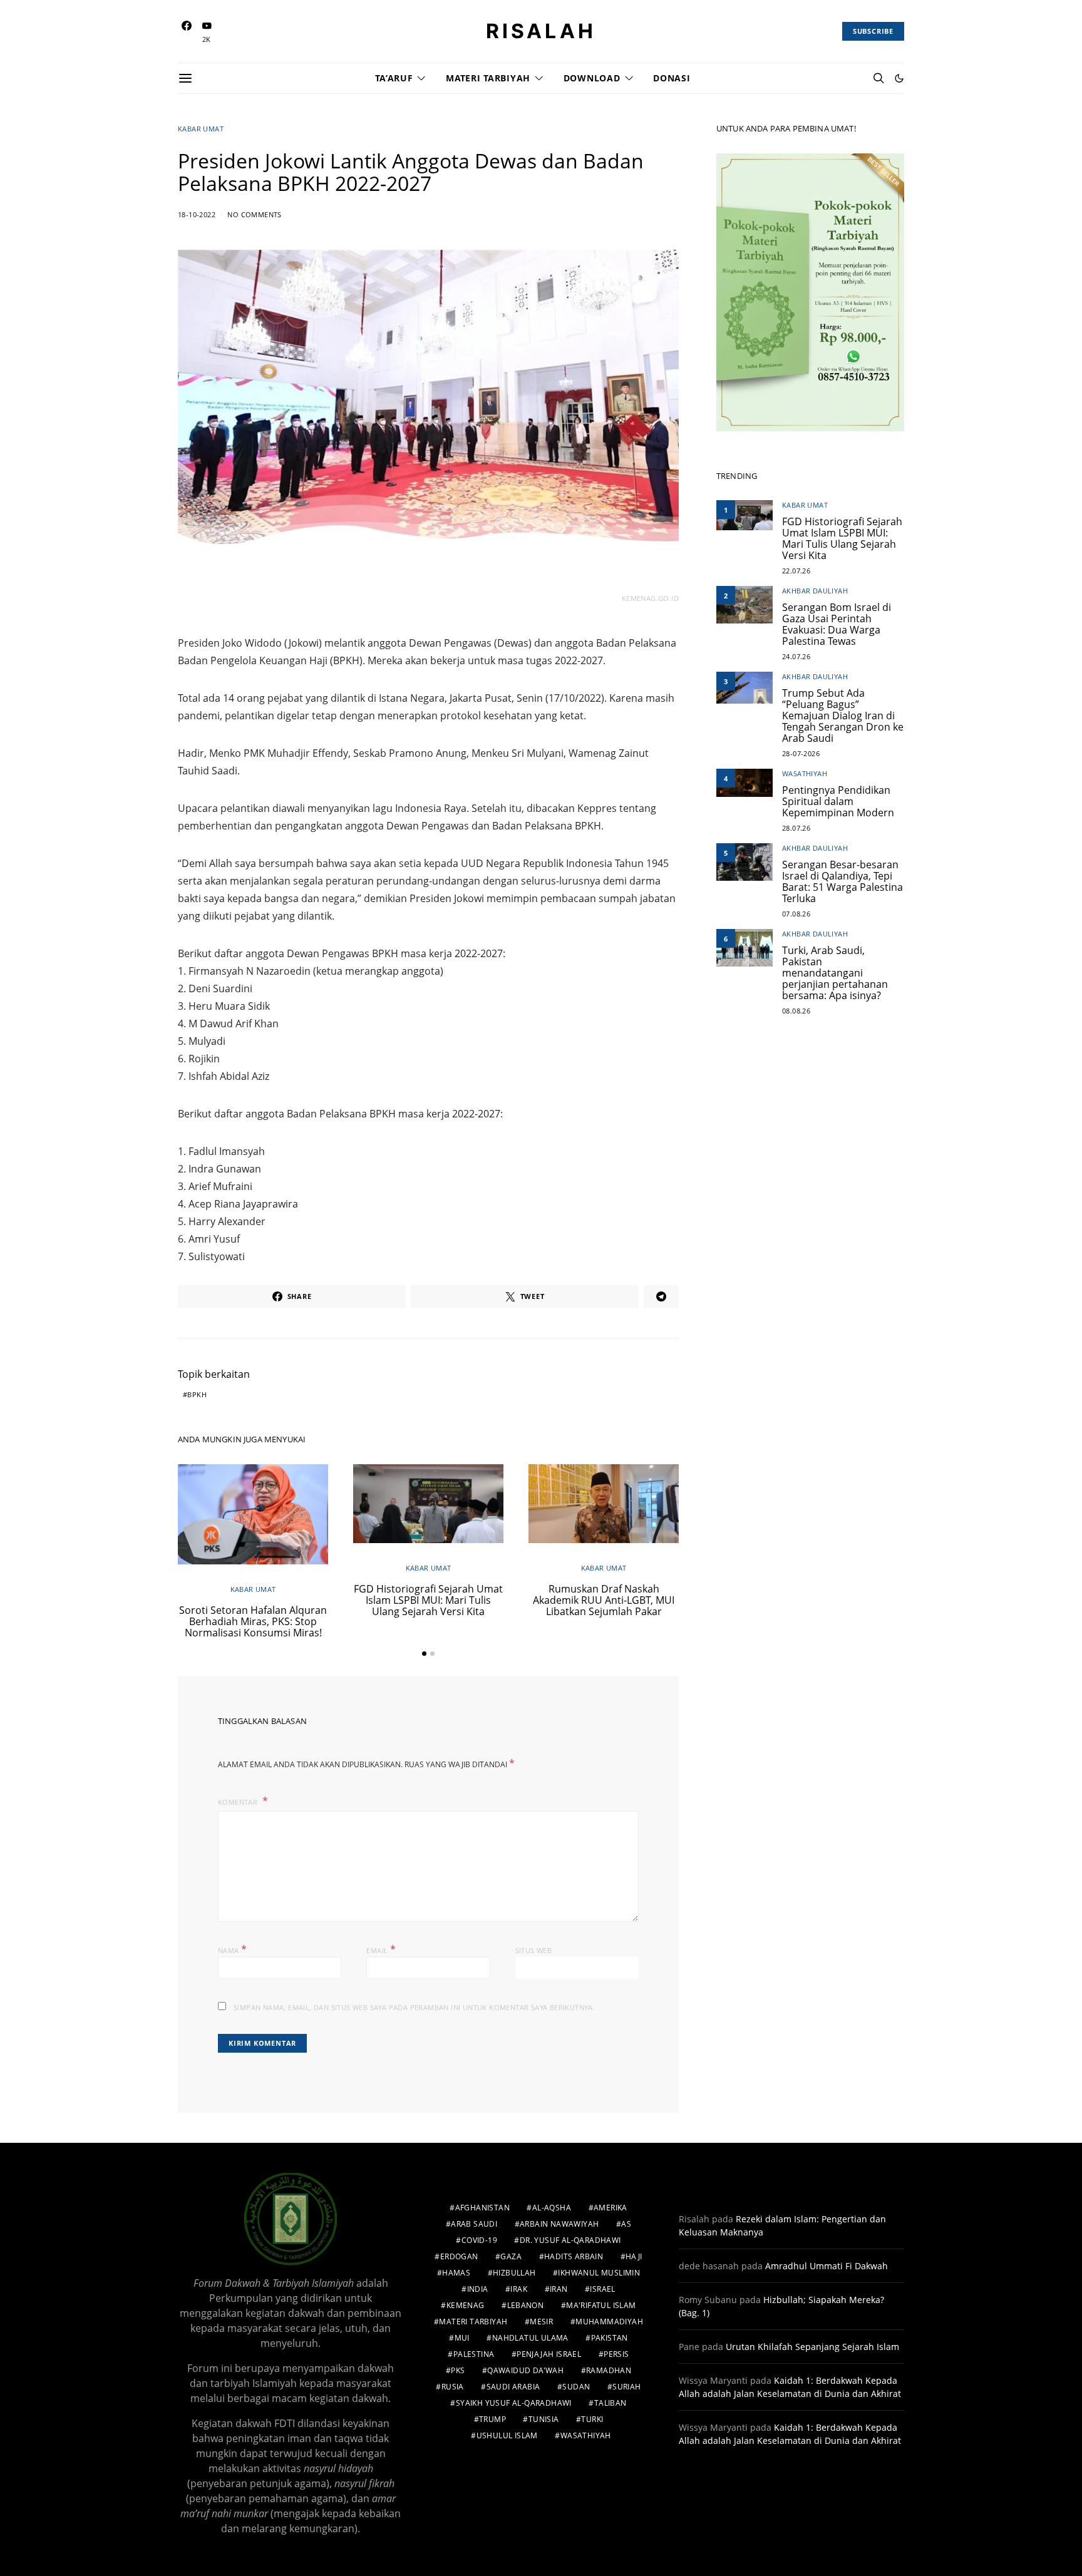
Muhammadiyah (609, 2322)
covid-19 (479, 2240)
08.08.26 (796, 1011)
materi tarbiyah (473, 2322)
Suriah (626, 2387)
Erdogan (459, 2256)
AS (626, 2224)
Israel (602, 2289)
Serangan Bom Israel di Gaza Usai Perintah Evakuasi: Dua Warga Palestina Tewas (837, 624)
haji (634, 2256)
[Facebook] (187, 32)
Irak (519, 2289)
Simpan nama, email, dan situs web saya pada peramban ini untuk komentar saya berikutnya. (414, 2007)
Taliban (611, 2403)
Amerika (611, 2208)
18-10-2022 (197, 214)
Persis (616, 2354)
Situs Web (534, 1950)
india (478, 2289)
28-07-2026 (801, 753)
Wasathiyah (805, 773)
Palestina (474, 2354)
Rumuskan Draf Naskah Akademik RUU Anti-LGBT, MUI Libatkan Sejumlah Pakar (604, 1600)
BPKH (197, 1394)
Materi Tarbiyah (488, 78)
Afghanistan (482, 2208)
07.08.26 (796, 914)
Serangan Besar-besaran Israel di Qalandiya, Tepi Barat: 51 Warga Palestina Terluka (842, 881)
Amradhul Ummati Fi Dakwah (827, 2266)
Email (381, 1949)
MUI (462, 2338)
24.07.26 (796, 656)
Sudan (576, 2387)
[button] (899, 78)
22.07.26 (796, 571)
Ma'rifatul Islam (601, 2305)
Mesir (541, 2322)
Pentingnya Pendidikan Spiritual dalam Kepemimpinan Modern (838, 801)
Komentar (239, 1802)
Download (592, 78)
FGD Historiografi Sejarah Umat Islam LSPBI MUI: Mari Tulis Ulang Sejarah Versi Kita (428, 1600)
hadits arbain (574, 2256)
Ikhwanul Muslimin (599, 2273)
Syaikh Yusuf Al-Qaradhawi (514, 2403)
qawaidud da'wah (525, 2370)
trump (492, 2419)
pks (458, 2370)
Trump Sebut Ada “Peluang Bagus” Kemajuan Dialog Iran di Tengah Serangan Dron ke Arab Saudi (843, 716)
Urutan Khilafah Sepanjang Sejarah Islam (812, 2347)
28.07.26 (796, 828)
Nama (232, 1949)
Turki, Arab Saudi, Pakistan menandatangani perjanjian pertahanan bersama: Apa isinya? (835, 973)
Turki (592, 2419)
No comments (254, 214)
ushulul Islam (507, 2435)
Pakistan (610, 2338)
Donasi (672, 78)
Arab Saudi (474, 2224)
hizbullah (514, 2273)
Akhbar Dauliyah (815, 591)
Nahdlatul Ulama (530, 2338)
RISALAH (541, 31)
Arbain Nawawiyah (559, 2224)
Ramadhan (609, 2370)
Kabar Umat (201, 129)
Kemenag (466, 2305)
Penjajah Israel (549, 2354)
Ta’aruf (394, 78)
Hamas (456, 2273)
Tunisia (544, 2419)
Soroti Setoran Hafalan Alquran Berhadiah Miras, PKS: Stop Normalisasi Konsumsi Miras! (253, 1621)
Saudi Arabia (513, 2387)
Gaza (511, 2256)
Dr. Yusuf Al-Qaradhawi (570, 2240)
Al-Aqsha (552, 2208)
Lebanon (526, 2305)
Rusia (453, 2387)
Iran (559, 2289)
